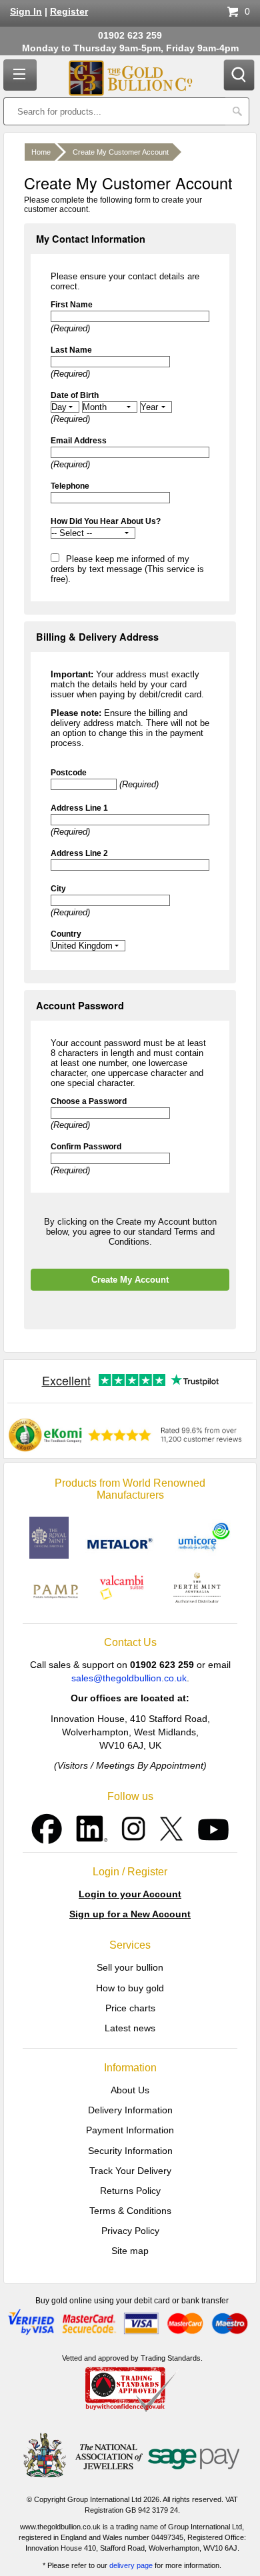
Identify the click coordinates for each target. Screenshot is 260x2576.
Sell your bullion (130, 1967)
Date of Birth (75, 395)
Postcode (69, 773)
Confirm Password (86, 1147)
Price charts (130, 2008)
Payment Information (130, 2130)
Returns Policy (130, 2191)
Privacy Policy (130, 2231)
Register (69, 12)
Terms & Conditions (130, 2211)
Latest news (130, 2028)
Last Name (71, 350)
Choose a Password (89, 1101)
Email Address (79, 441)
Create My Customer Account (121, 152)
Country (66, 934)
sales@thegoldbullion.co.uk (129, 1678)
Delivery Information (130, 2110)
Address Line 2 (79, 853)
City (58, 889)
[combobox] (114, 111)
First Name (72, 305)
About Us (130, 2090)
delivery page (131, 2565)
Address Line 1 (79, 808)
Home (41, 152)
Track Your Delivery (130, 2171)
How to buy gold (130, 1988)
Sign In (26, 12)
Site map (130, 2251)
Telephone (70, 486)
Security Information (130, 2151)
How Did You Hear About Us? (106, 521)
